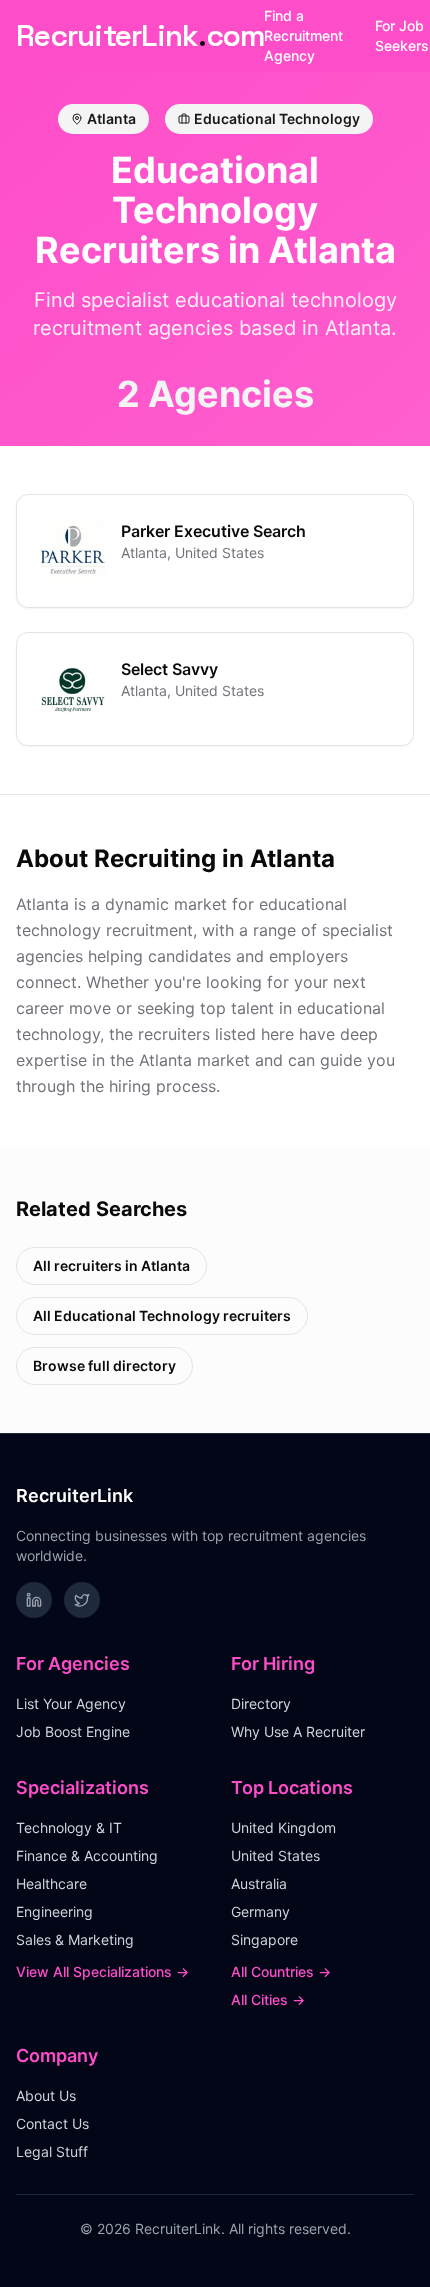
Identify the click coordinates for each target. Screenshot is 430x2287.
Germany (260, 1911)
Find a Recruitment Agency (303, 35)
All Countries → (281, 1971)
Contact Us (52, 2123)
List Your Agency (71, 1703)
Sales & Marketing (75, 1939)
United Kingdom (283, 1827)
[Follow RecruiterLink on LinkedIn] (34, 1600)
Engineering (54, 1911)
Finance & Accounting (87, 1855)
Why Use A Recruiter (298, 1731)
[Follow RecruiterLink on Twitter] (82, 1600)
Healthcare (51, 1883)
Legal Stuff (52, 2151)
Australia (259, 1883)
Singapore (264, 1939)
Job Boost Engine (73, 1731)
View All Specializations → (102, 1971)
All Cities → (268, 1999)
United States (275, 1855)
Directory (261, 1703)
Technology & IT (69, 1827)
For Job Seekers (402, 35)
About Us (46, 2095)
